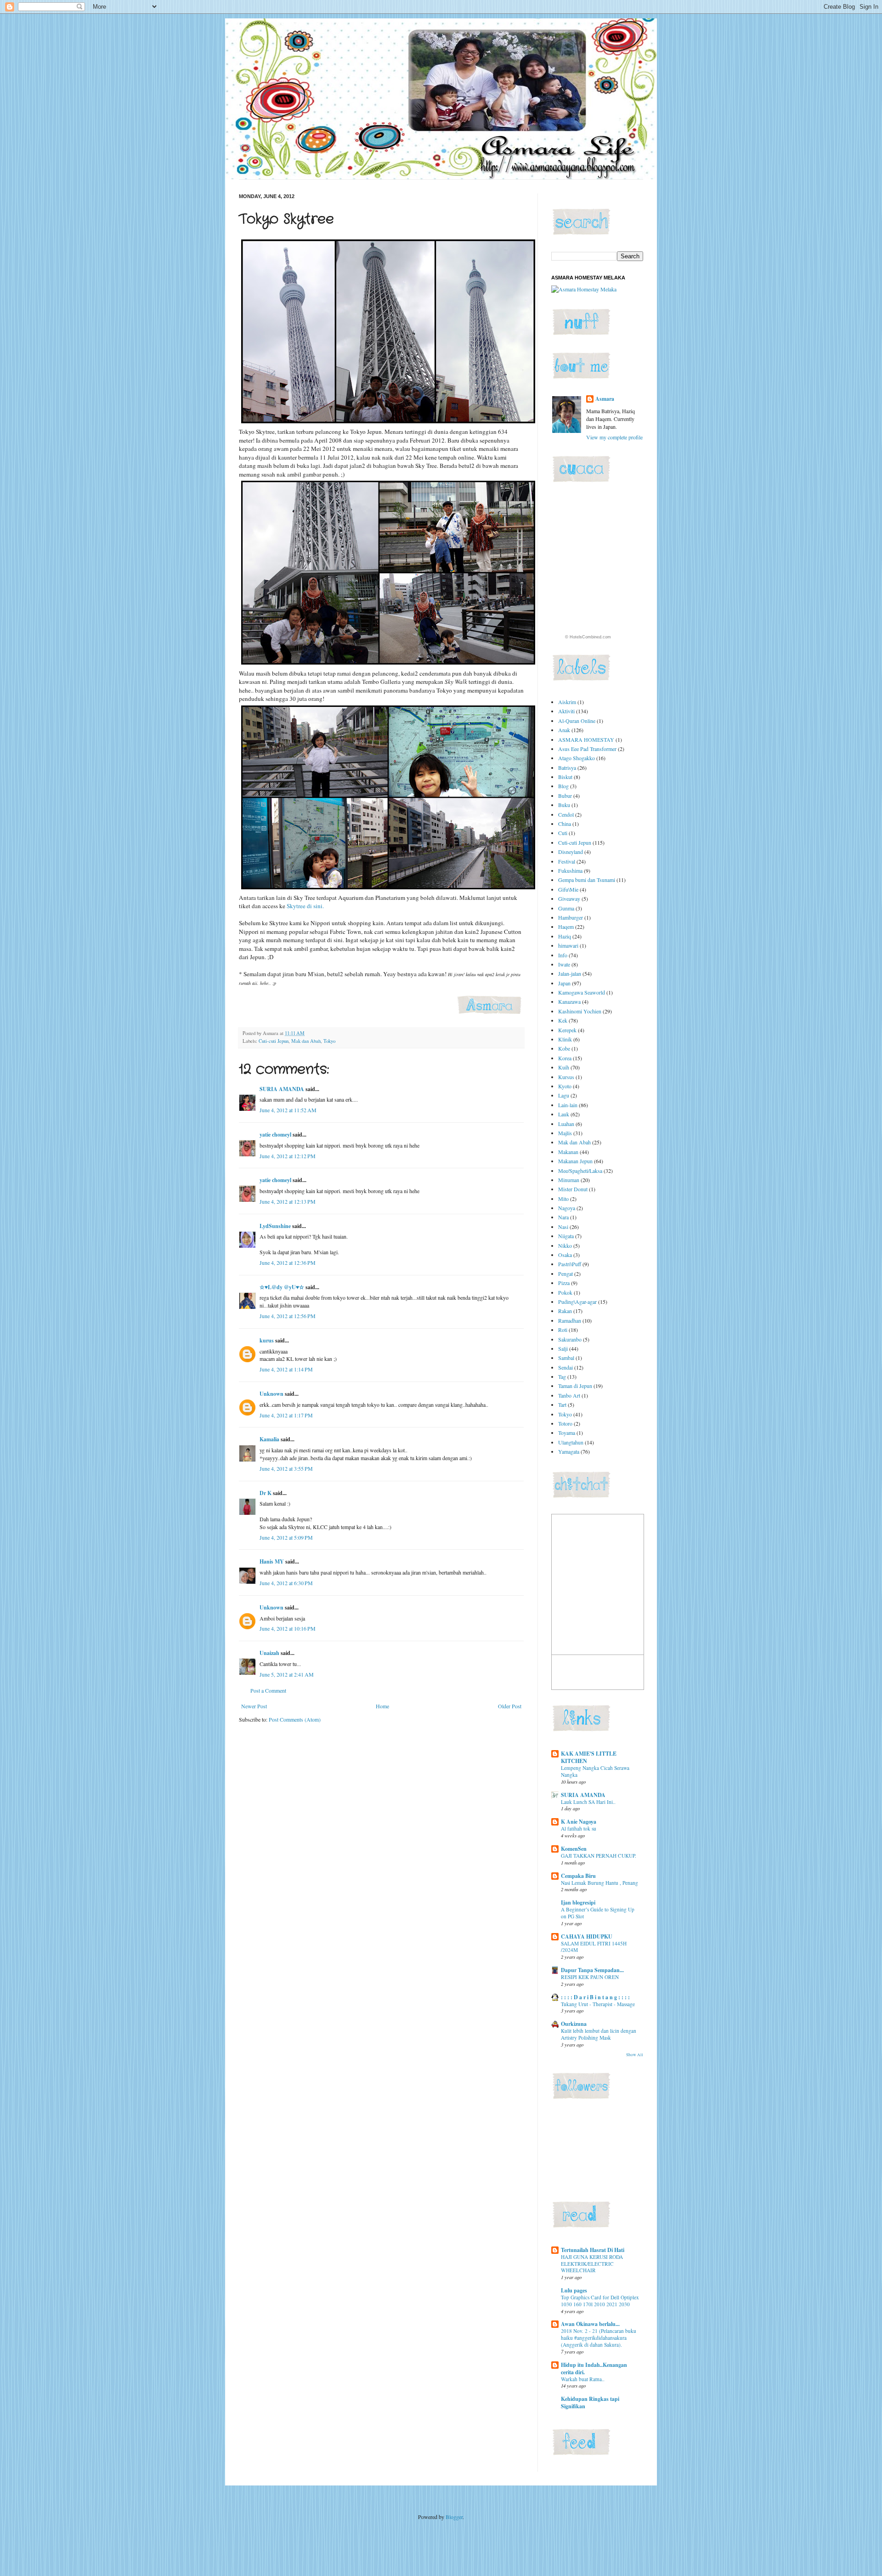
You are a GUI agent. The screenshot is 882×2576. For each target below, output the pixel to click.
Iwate (564, 964)
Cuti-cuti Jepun (274, 1041)
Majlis (565, 1133)
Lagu (564, 1095)
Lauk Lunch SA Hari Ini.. (588, 1802)
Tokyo (329, 1041)
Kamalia (269, 1439)
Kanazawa (569, 1001)
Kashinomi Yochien (580, 1011)
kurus (267, 1340)
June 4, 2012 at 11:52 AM (288, 1110)
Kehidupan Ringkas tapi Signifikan (590, 2403)
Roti (563, 1330)
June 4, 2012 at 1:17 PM (286, 1415)
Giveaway (569, 898)
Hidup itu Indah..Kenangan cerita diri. (594, 2368)
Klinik (565, 1039)
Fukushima (570, 870)
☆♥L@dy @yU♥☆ (282, 1287)
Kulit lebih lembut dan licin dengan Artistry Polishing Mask (599, 2034)
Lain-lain (568, 1105)
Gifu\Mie (568, 889)
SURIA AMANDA (282, 1089)
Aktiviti (566, 711)
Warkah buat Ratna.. (583, 2379)
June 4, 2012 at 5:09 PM (286, 1537)
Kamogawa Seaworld (582, 992)
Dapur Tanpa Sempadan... (592, 1970)
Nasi (563, 1227)
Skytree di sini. (305, 906)
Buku (564, 805)
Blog (563, 786)
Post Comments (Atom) (295, 1719)
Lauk (564, 1114)
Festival (567, 861)
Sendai (565, 1367)
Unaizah (269, 1653)
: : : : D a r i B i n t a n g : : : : (595, 1997)
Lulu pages (574, 2290)
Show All (635, 2055)
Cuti (563, 833)
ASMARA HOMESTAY (586, 739)
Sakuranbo (570, 1339)
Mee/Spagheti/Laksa (580, 1171)
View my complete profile (614, 437)
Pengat (565, 1274)
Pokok (565, 1292)
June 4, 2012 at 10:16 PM (288, 1628)
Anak (564, 730)
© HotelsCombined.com (588, 637)
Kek (563, 1020)
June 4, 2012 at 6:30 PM (286, 1583)
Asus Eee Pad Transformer (587, 749)
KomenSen (574, 1849)
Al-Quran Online (577, 721)
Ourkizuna (574, 2024)
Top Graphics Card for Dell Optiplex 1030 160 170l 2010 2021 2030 (600, 2301)
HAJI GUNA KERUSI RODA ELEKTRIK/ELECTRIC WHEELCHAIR (592, 2264)
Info (563, 955)
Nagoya (567, 1208)
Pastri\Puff (570, 1264)
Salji (563, 1348)
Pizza (564, 1283)
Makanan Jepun (575, 1161)
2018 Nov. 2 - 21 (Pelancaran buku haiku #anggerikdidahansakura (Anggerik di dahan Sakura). (599, 2338)
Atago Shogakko (577, 758)
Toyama (567, 1433)
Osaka (565, 1255)
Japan (564, 983)
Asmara (605, 399)
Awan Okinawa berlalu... (590, 2324)
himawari (568, 945)
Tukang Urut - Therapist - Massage (598, 2004)
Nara (563, 1217)
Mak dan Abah (306, 1041)
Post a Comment (268, 1690)
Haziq (565, 936)
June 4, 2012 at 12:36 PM (288, 1262)
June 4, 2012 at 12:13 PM (288, 1201)
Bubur (565, 796)
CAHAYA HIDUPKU (587, 1936)
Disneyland (571, 852)
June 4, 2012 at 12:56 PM (288, 1316)
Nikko (565, 1245)
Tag (562, 1376)
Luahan (566, 1124)
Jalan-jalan (570, 973)
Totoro (565, 1423)
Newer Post (254, 1706)
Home (382, 1706)
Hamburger (571, 917)
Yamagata (569, 1451)
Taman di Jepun (575, 1386)
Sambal (566, 1358)
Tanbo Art (569, 1395)
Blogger (454, 2517)
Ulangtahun (571, 1442)
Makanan (568, 1152)
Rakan (565, 1311)
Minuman (569, 1180)
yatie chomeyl (275, 1134)
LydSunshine (275, 1226)
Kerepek (567, 1030)
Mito (563, 1199)
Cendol (566, 814)
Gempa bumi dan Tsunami (587, 880)
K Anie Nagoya (579, 1822)
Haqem (566, 927)
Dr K (266, 1493)
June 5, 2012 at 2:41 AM (287, 1674)
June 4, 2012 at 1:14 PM (286, 1369)
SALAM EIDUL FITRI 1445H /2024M (594, 1947)
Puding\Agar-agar (577, 1302)
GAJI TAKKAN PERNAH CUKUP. (599, 1856)
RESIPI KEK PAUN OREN (590, 1977)
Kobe (564, 1048)
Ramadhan (570, 1320)
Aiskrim (567, 702)
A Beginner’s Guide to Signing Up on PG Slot (598, 1913)
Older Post (510, 1706)
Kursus (566, 1077)
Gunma (566, 908)
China (565, 824)
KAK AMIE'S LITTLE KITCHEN (589, 1757)
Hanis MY (272, 1561)
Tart (562, 1405)
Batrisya (567, 768)
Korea (565, 1058)
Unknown (271, 1394)
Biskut (565, 777)
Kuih (564, 1067)
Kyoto (565, 1086)
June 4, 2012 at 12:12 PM (288, 1156)
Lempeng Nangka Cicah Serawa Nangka (595, 1771)
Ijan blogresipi (578, 1902)
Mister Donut (573, 1189)
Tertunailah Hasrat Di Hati (593, 2250)
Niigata (566, 1236)
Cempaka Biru (578, 1876)
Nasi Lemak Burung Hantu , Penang (599, 1883)
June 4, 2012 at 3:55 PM (286, 1468)
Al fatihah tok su (579, 1828)
